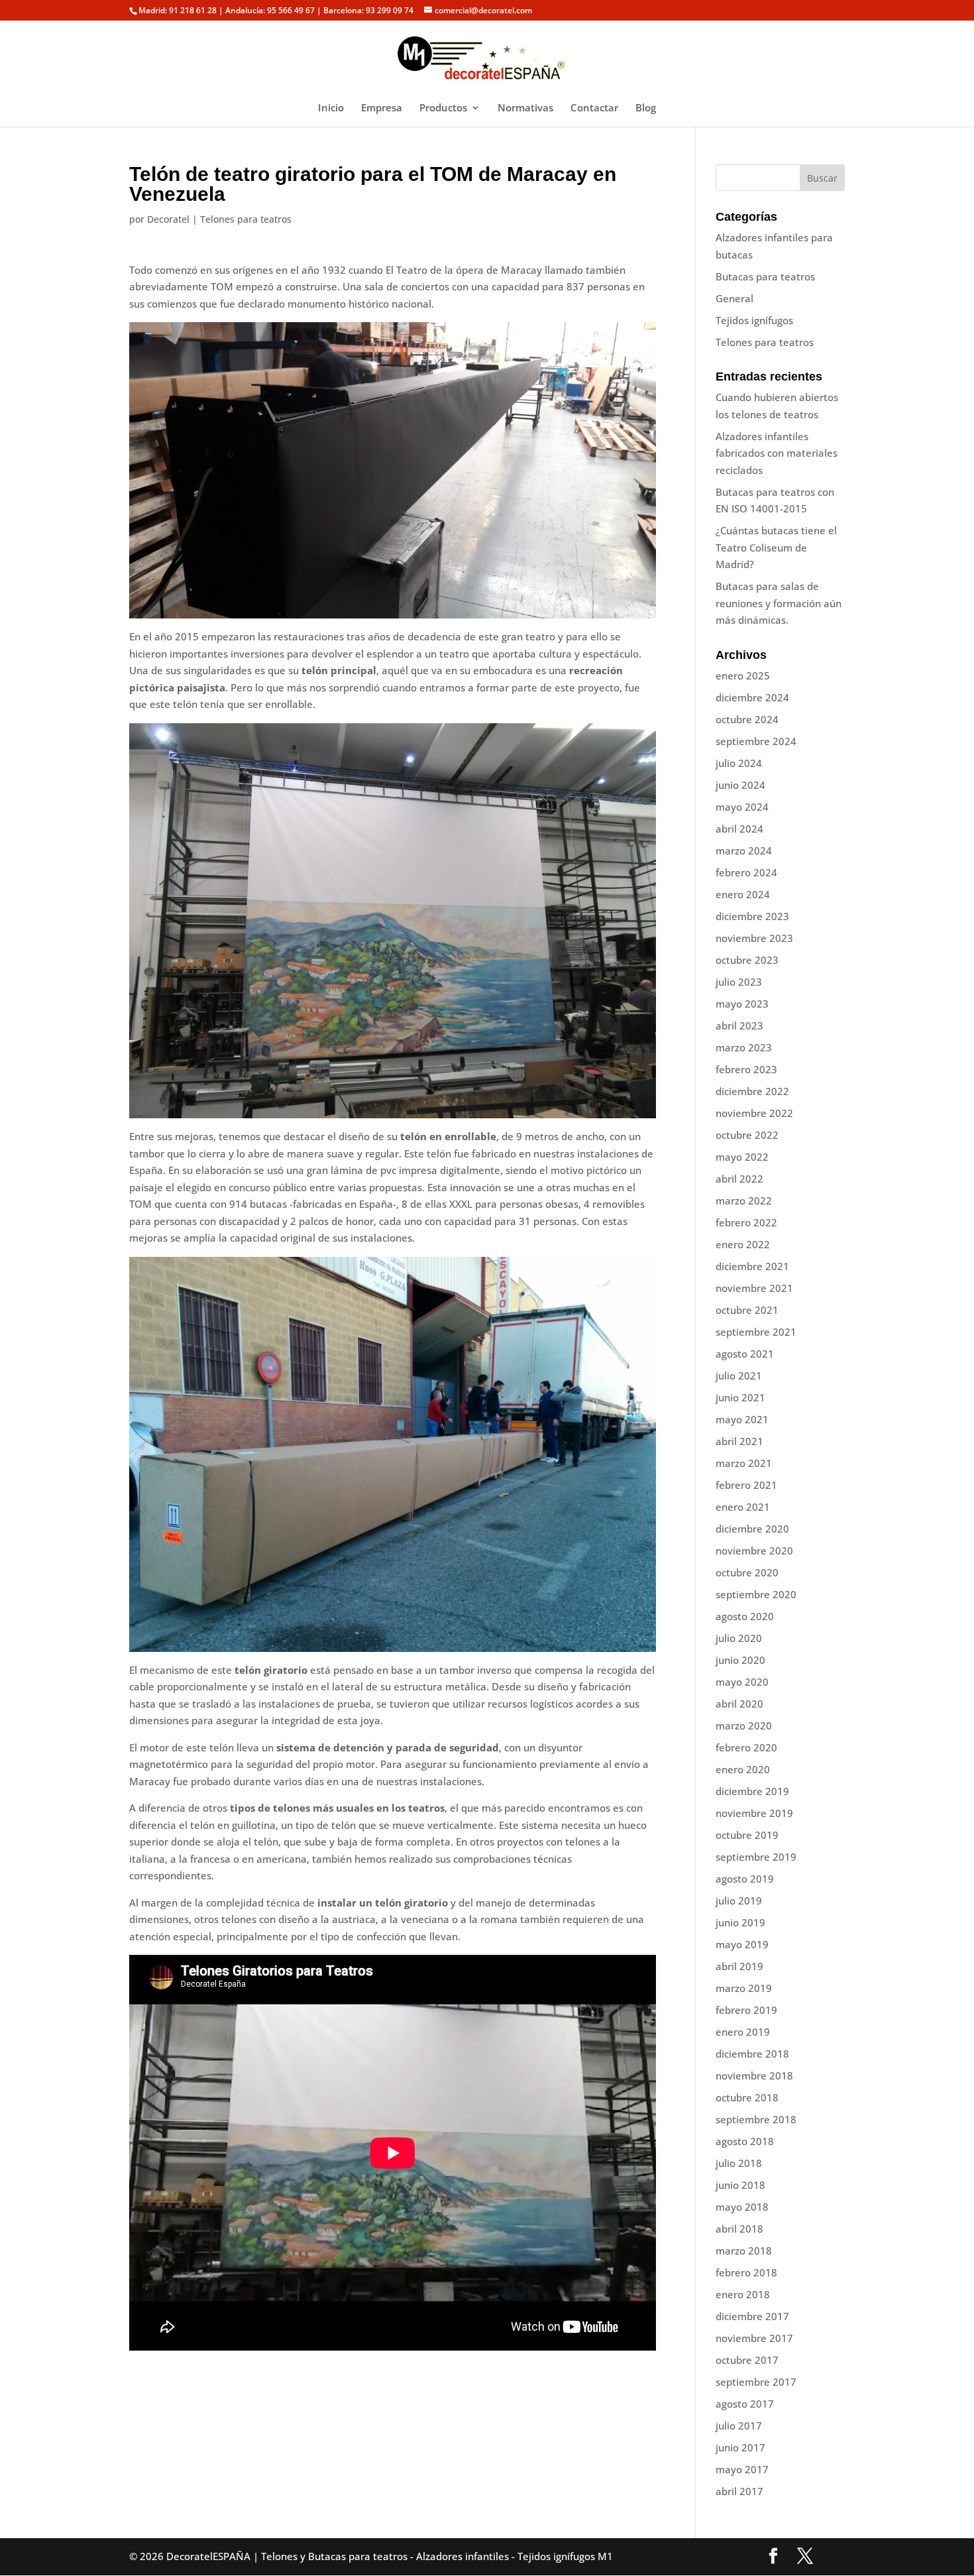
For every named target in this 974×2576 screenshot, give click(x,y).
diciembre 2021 (752, 1266)
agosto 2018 (745, 2141)
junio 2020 (740, 1660)
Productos (443, 108)
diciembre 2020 (752, 1529)
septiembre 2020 (756, 1594)
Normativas (525, 108)
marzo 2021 (744, 1463)
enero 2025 (743, 675)
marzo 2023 (744, 1047)
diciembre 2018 (752, 2054)
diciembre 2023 (752, 916)
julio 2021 (739, 1376)
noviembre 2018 (754, 2076)
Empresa (382, 108)
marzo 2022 (744, 1200)
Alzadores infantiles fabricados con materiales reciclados (777, 453)
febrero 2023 (746, 1069)
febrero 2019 (746, 2010)
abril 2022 (739, 1179)
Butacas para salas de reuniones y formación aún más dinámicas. (779, 603)
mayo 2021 (742, 1419)
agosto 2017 (745, 2404)
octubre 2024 (747, 719)
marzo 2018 (744, 2251)
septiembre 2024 (756, 741)
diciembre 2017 (752, 2316)
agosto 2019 (745, 1879)
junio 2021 (740, 1397)
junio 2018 (740, 2185)
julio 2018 (739, 2163)
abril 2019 (739, 1966)
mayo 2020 (742, 1682)
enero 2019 (743, 2032)
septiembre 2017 (756, 2382)
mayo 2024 (742, 807)
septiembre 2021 (756, 1332)
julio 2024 (739, 763)
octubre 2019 (747, 1835)
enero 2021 (743, 1507)
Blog (646, 108)
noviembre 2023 (754, 938)
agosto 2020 (745, 1616)
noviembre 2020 (754, 1551)
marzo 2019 (744, 1988)
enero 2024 (743, 894)
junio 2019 (740, 1922)
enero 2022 (743, 1244)
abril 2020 (739, 1704)
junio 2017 (740, 2447)
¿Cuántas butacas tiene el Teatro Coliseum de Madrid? (776, 547)
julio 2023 (739, 982)
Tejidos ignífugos (754, 320)
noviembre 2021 (754, 1288)
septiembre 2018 (756, 2119)
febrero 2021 (746, 1485)
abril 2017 (739, 2491)
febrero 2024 (746, 872)
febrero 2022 (746, 1222)
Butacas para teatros (765, 276)
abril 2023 (739, 1025)
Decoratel (168, 219)
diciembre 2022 (752, 1091)
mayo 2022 (742, 1157)
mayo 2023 (742, 1004)
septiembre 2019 (756, 1857)
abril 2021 (739, 1441)
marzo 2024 (744, 850)
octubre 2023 (747, 960)
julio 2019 (739, 1901)
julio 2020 (739, 1638)
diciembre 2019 (752, 1791)
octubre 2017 (747, 2360)
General (734, 298)
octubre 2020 (747, 1572)
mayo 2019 (742, 1944)
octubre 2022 (747, 1135)
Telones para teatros (246, 219)
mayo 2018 (742, 2207)
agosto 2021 (745, 1354)
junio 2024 (740, 785)
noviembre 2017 (754, 2338)
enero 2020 (743, 1769)
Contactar (594, 108)
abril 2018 (739, 2229)
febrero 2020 (746, 1747)
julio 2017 (739, 2426)
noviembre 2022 (754, 1113)
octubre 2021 (747, 1310)
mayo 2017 (742, 2469)
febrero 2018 (746, 2272)
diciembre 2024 (752, 697)
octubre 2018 (747, 2097)
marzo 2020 (744, 1726)
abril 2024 (739, 829)
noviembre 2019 (754, 1813)
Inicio (331, 108)
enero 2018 (743, 2294)
